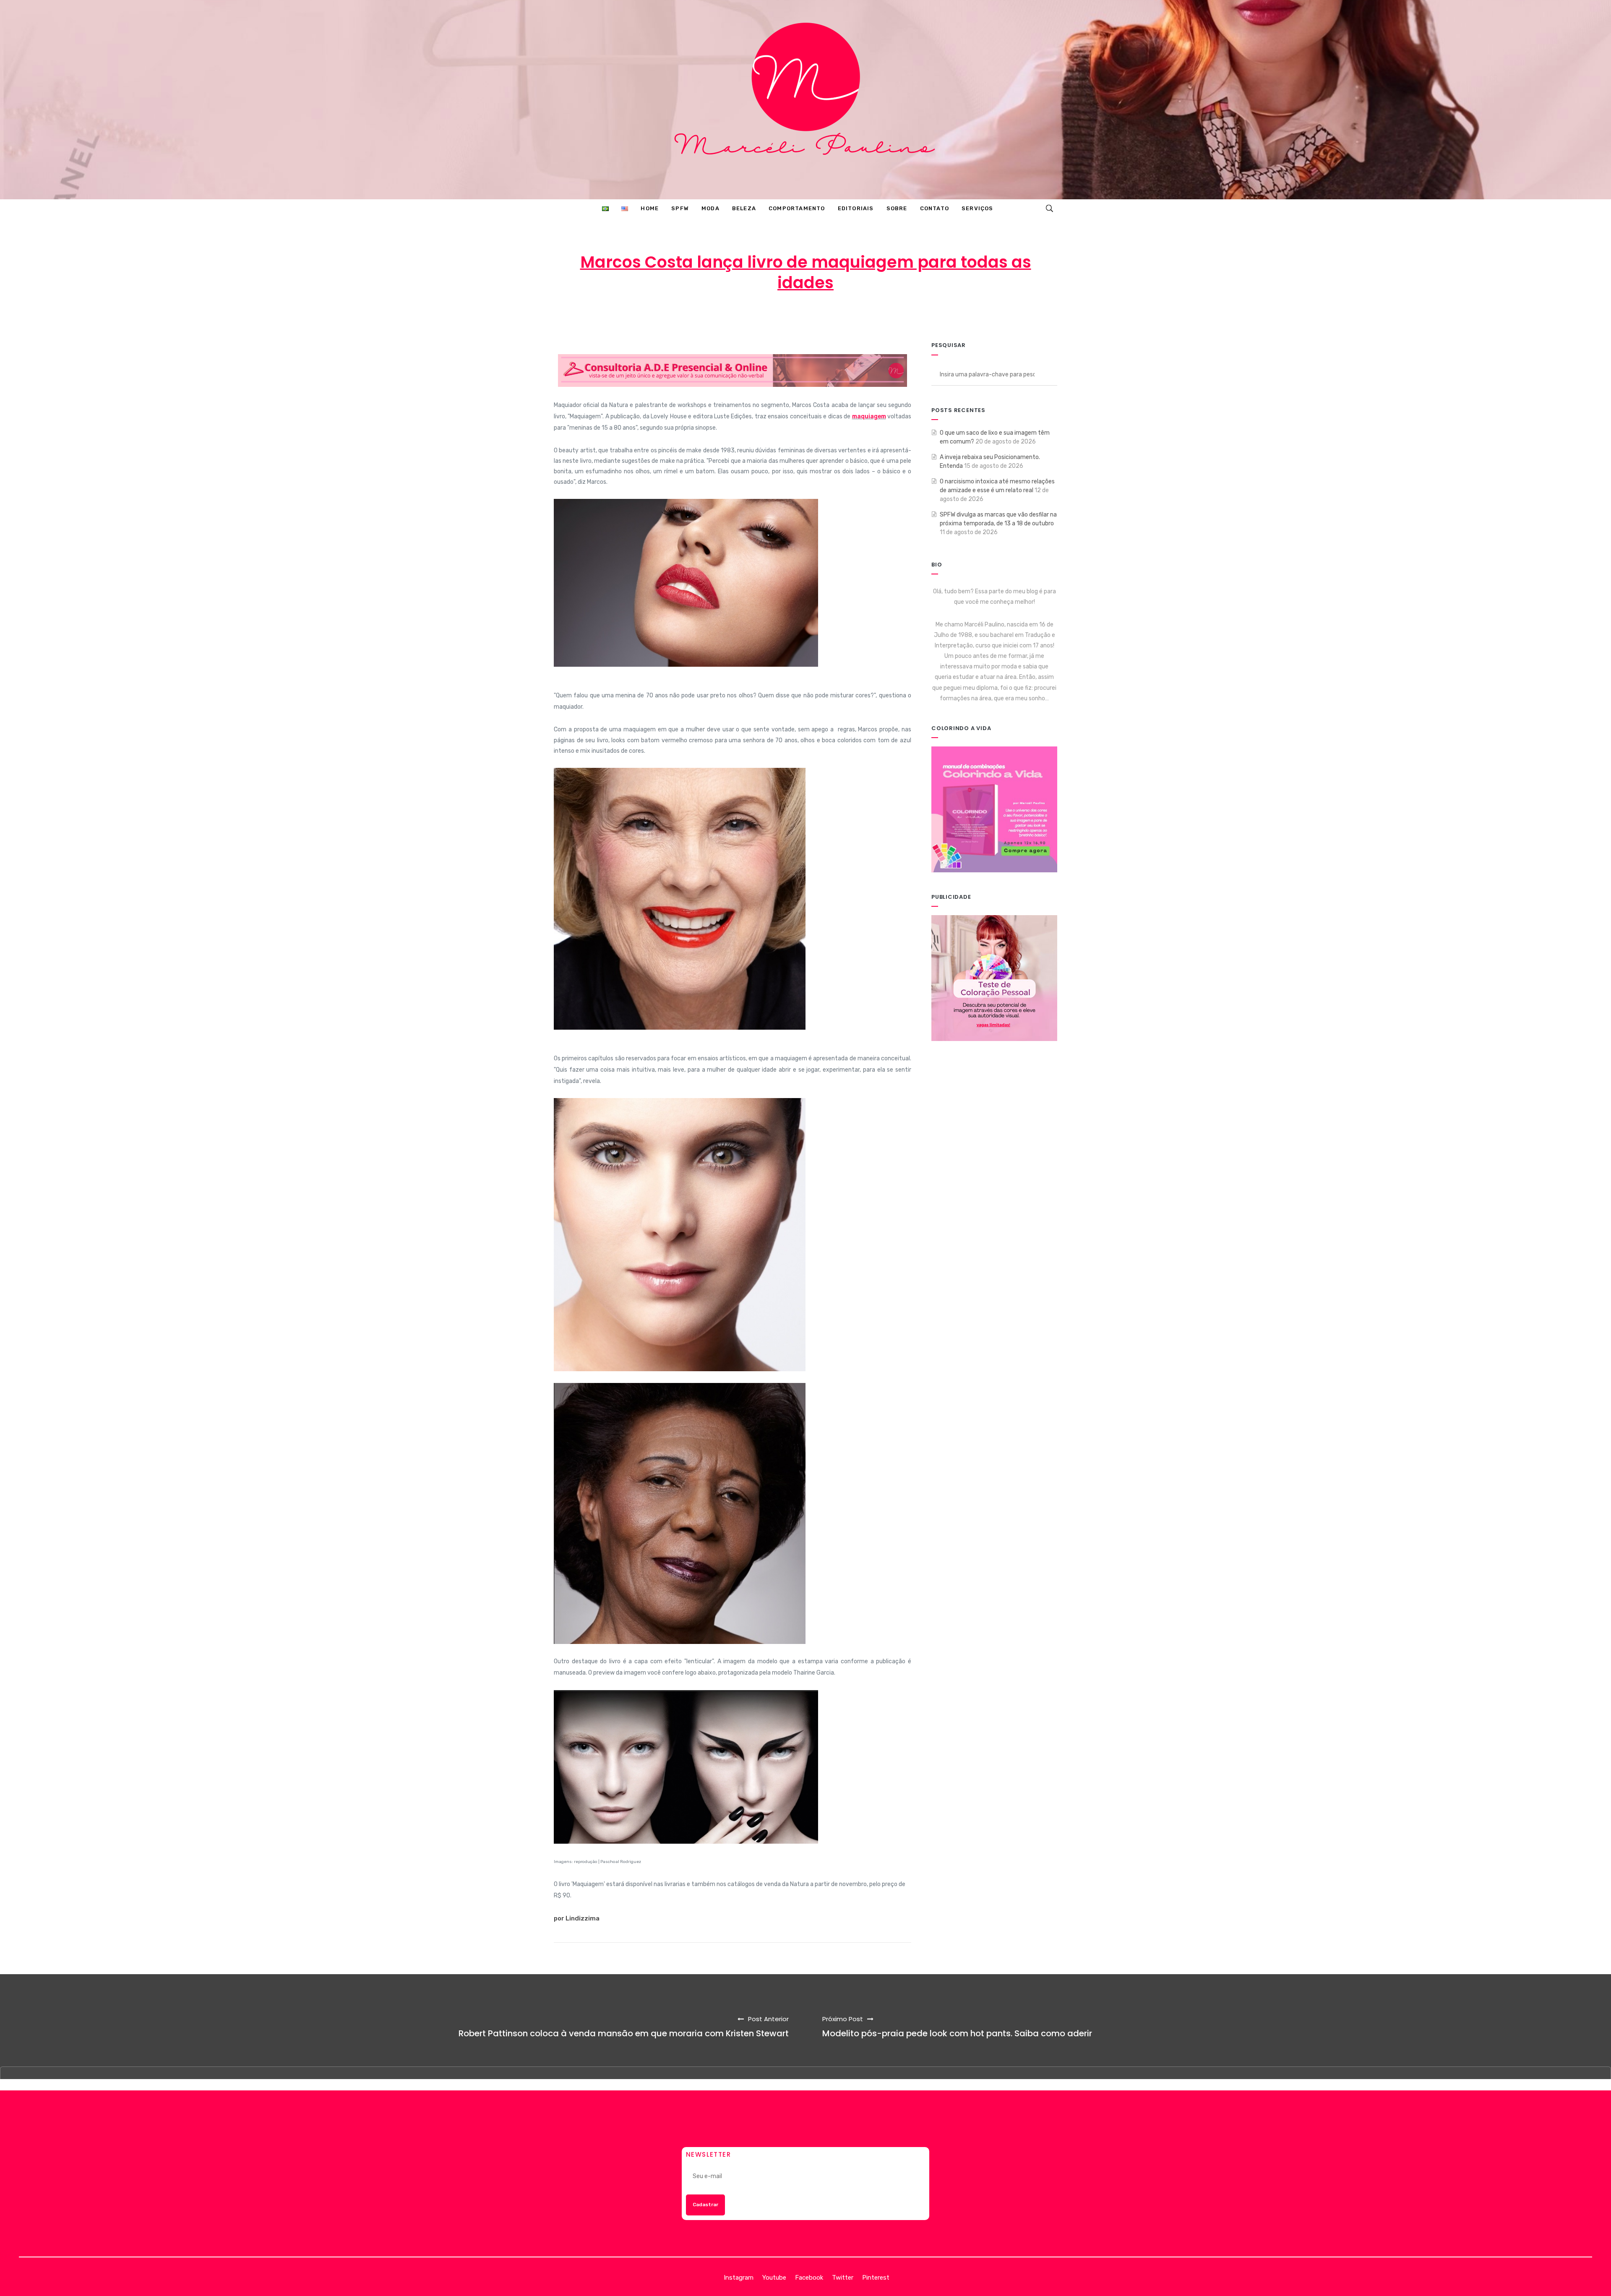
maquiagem (869, 416)
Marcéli (741, 316)
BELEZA (877, 316)
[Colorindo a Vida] (994, 809)
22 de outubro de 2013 (809, 316)
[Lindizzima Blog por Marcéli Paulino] (805, 100)
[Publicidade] (994, 978)
